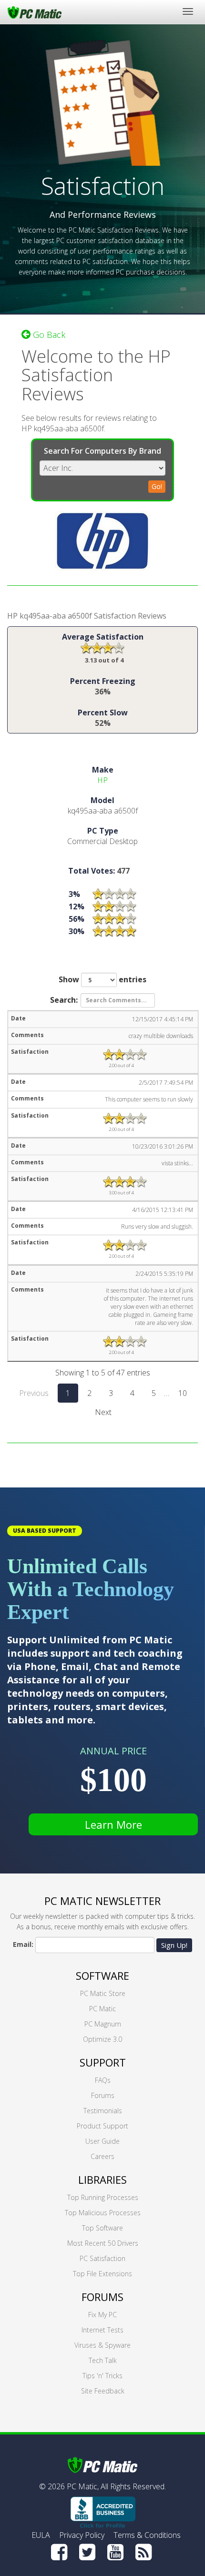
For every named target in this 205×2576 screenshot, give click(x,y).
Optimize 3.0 (102, 2039)
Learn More (113, 1824)
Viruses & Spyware (102, 2345)
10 (183, 1393)
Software (102, 1975)
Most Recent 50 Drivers (103, 2243)
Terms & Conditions (147, 2535)
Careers (102, 2156)
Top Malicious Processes (103, 2213)
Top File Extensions (102, 2274)
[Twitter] (87, 2552)
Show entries (102, 979)
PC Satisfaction (102, 2258)
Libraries (102, 2179)
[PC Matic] (35, 12)
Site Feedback (103, 2391)
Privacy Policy (82, 2535)
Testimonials (103, 2111)
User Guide (102, 2141)
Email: (23, 1944)
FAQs (103, 2080)
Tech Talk (103, 2360)
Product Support (102, 2126)
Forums (103, 2095)
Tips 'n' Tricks (102, 2376)
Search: (64, 999)
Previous (34, 1393)
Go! (157, 486)
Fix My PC (102, 2315)
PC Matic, (83, 2486)
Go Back (48, 335)
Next (103, 1412)
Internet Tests (102, 2330)
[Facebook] (59, 2552)
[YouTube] (115, 2552)
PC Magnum (103, 2024)
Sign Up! (174, 1945)
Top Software (102, 2228)
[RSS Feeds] (143, 2552)
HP (102, 780)
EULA (41, 2535)
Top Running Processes (103, 2197)
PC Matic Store (103, 1993)
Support (103, 2062)
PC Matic (102, 2009)
